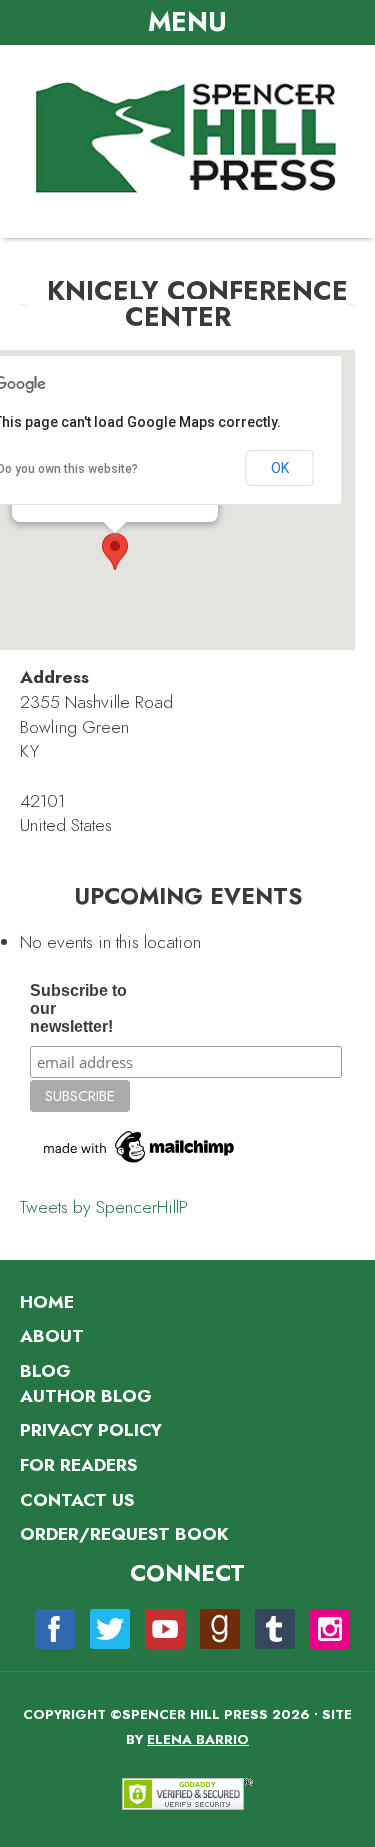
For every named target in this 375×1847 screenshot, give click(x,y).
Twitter (110, 1629)
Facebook (55, 1629)
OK (280, 468)
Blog (45, 1371)
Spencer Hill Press (188, 139)
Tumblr (275, 1629)
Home (47, 1302)
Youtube (165, 1629)
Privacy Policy (91, 1430)
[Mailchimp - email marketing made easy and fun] (140, 1163)
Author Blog (86, 1396)
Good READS (220, 1629)
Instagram (330, 1629)
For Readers (78, 1465)
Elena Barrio (198, 1739)
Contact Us (77, 1500)
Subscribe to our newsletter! (78, 1008)
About (52, 1336)
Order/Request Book (124, 1534)
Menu (187, 22)
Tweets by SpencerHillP (104, 1207)
